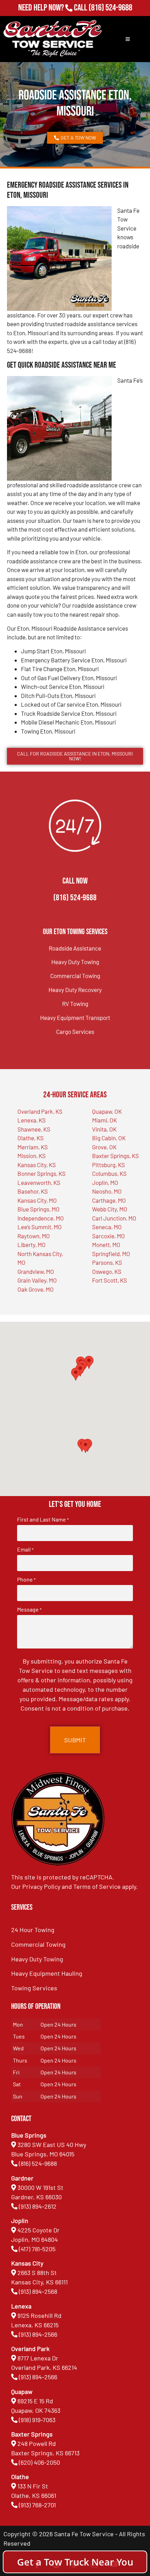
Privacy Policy (41, 1886)
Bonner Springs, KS (42, 1173)
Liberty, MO (32, 1245)
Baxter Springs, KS (115, 1156)
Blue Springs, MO (39, 1209)
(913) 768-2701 (110, 17)
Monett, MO (106, 1245)
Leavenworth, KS (39, 1182)
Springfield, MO (111, 1254)
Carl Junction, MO (114, 1218)
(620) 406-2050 (39, 2462)
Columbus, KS (109, 1173)
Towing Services (34, 1988)
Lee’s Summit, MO (40, 1227)
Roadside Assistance (75, 948)
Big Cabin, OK (109, 1138)
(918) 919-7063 (37, 2420)
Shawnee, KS (34, 1129)
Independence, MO (41, 1218)
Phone (26, 1579)
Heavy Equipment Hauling (47, 1973)
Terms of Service (97, 1886)
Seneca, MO (107, 1227)
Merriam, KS (33, 1147)
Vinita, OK (104, 1129)
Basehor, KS (33, 1191)
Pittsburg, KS (108, 1165)
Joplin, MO (105, 1182)
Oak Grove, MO (36, 1289)
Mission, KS (32, 1156)
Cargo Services (75, 1031)
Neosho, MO (107, 1191)
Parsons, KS (107, 1262)
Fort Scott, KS (110, 1280)
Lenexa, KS (32, 1120)
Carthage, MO (109, 1200)
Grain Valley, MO (37, 1280)
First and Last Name (43, 1519)
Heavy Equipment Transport (75, 1017)
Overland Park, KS (40, 1111)
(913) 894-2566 (38, 2334)
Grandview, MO (36, 1271)
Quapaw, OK (107, 1111)
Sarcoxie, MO (108, 1236)
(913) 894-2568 (38, 2291)
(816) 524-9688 (110, 8)
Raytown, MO (34, 1236)
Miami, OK (104, 1120)
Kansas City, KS (37, 1165)
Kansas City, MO (37, 1200)
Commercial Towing (75, 976)
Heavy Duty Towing (75, 962)
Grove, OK (104, 1147)
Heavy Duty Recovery (75, 990)
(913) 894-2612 (38, 2206)
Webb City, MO (110, 1209)
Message (29, 1609)
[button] (85, 1446)
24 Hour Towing (33, 1930)
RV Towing (75, 1004)
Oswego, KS (107, 1271)
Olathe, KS (31, 1138)
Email (25, 1549)
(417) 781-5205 (37, 2249)
